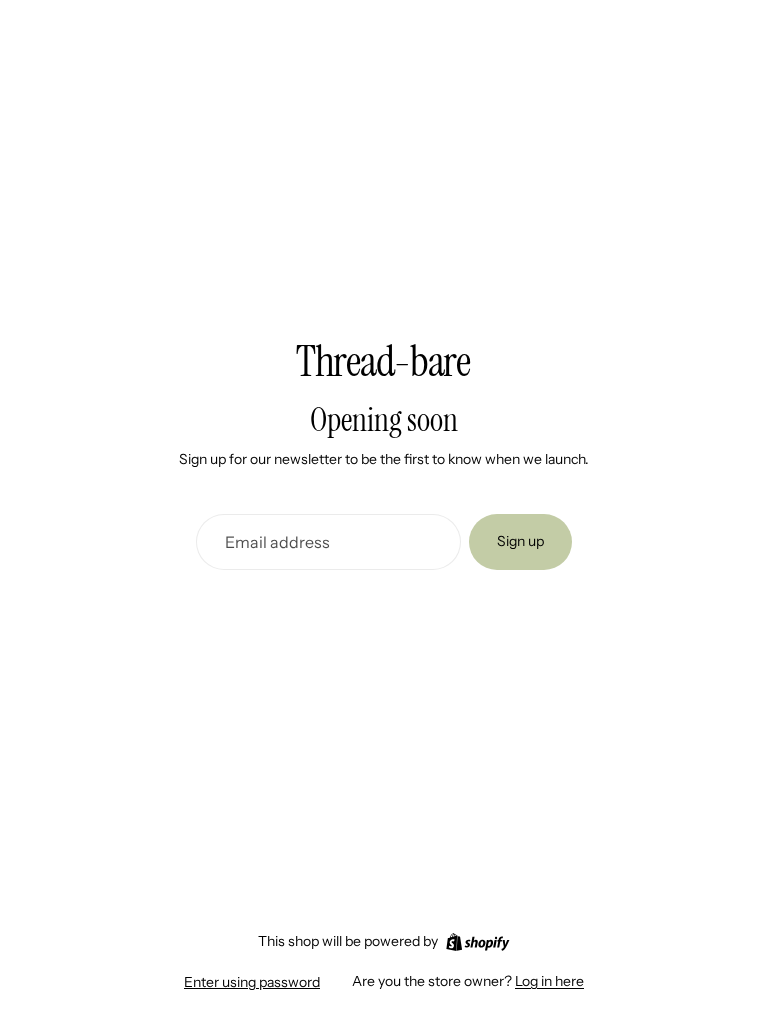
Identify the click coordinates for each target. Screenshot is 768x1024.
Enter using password (252, 982)
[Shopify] (477, 942)
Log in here (549, 981)
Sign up (520, 541)
